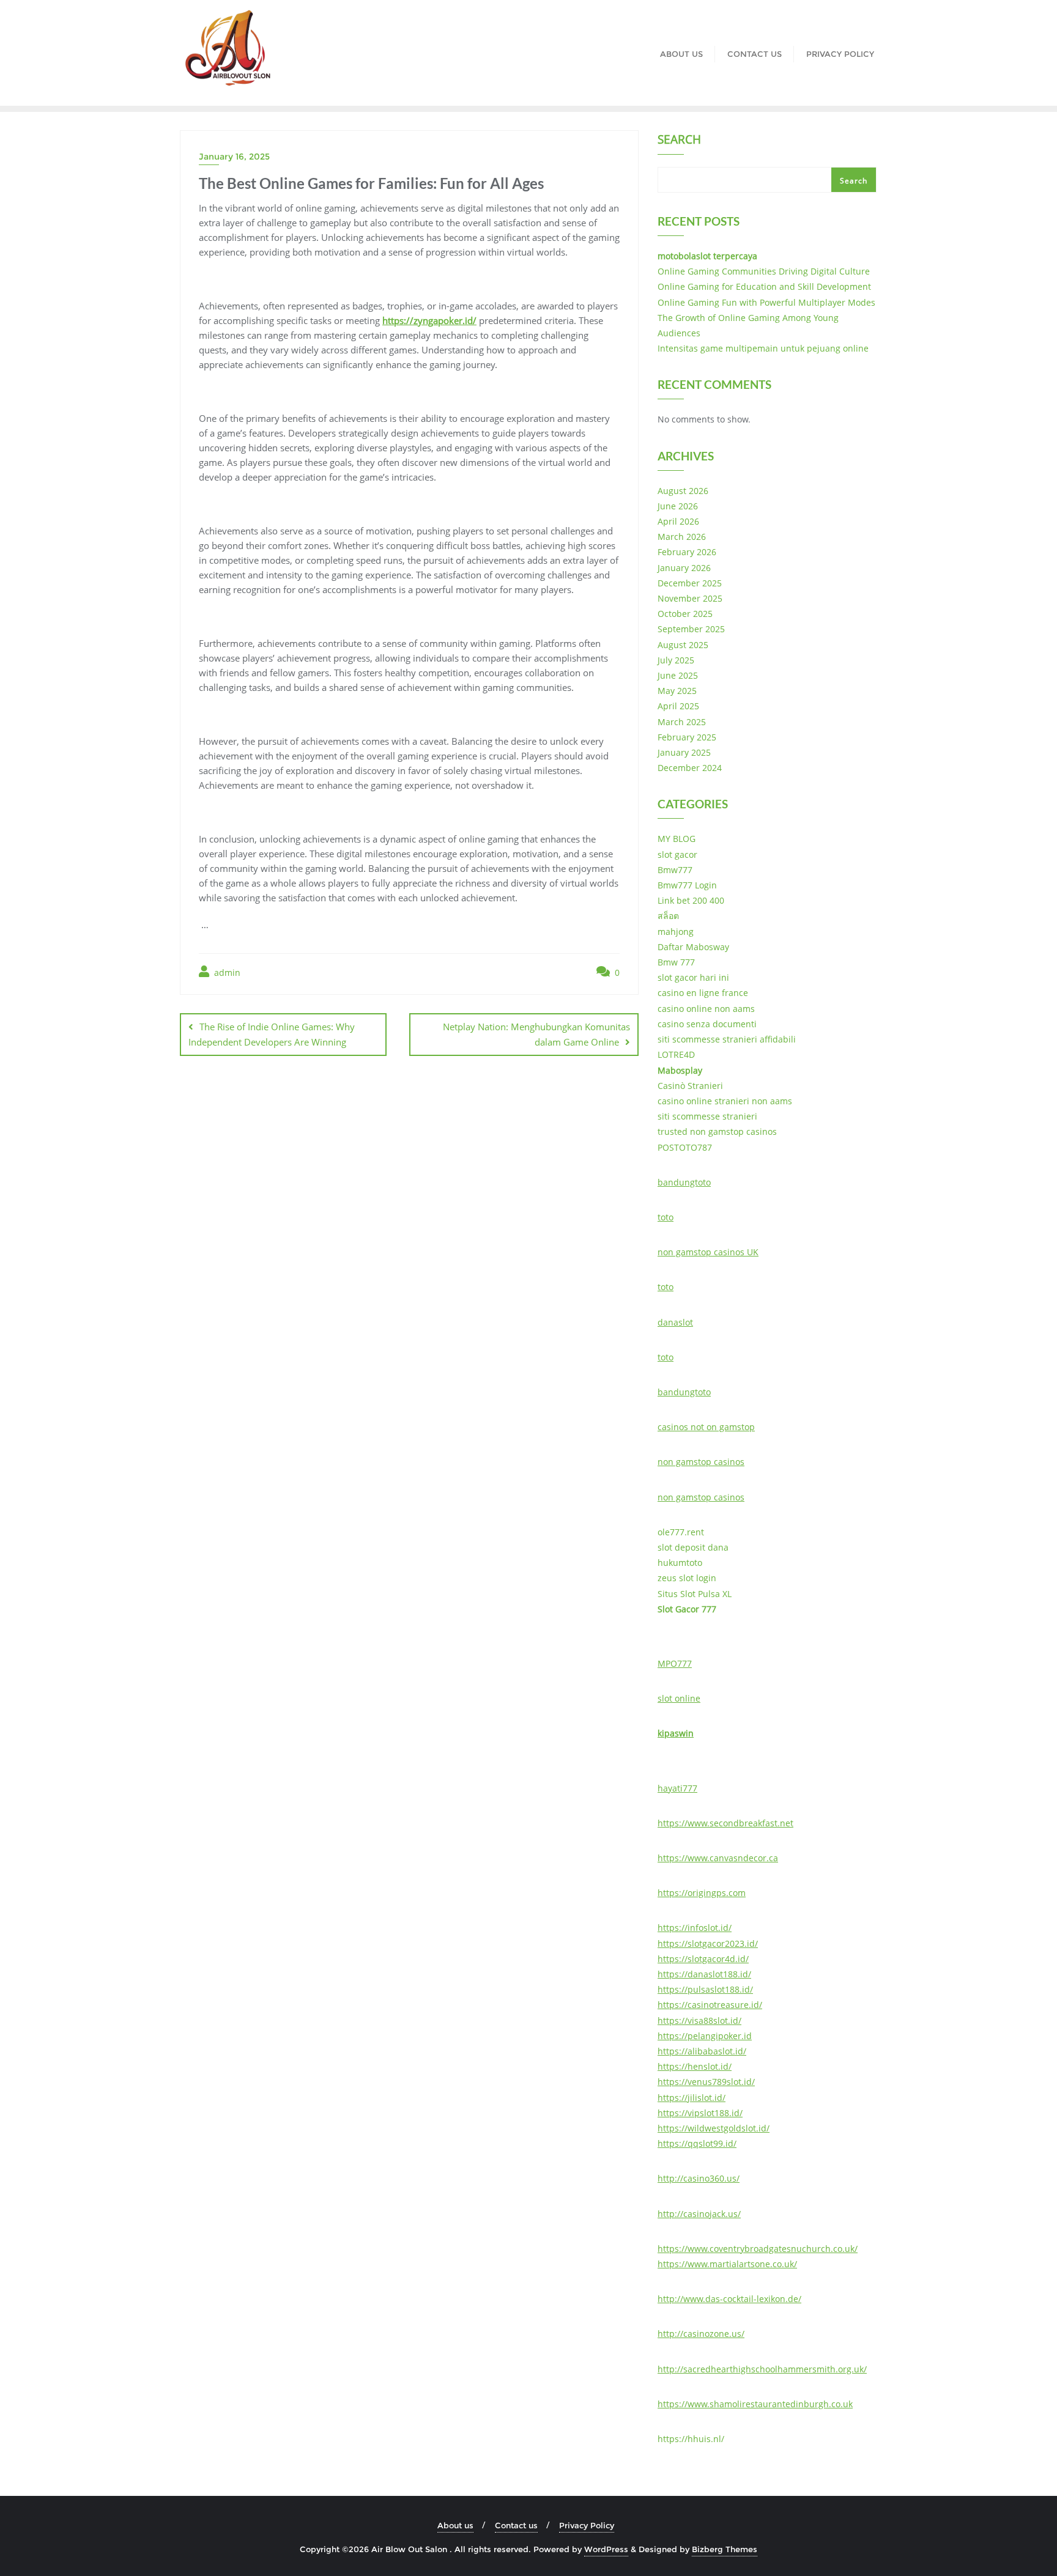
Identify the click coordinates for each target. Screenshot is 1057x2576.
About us (455, 2525)
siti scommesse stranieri (707, 1116)
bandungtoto (684, 1182)
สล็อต (668, 916)
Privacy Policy (587, 2525)
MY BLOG (677, 839)
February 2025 (687, 737)
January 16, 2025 (234, 157)
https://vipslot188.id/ (700, 2113)
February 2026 (687, 552)
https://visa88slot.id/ (699, 2021)
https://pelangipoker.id (705, 2036)
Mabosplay (680, 1070)
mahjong (676, 932)
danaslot (675, 1322)
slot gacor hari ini (693, 977)
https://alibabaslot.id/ (702, 2051)
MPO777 (675, 1663)
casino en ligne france (703, 993)
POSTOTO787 (685, 1147)
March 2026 (682, 537)
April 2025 (678, 706)
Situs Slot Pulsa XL (695, 1594)
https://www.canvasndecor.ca (718, 1858)
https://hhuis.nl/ (691, 2439)
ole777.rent (681, 1532)
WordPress (606, 2549)
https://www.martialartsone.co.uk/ (727, 2264)
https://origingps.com (702, 1893)
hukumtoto (680, 1563)
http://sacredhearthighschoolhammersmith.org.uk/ (762, 2369)
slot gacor (677, 854)
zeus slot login (687, 1578)
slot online (679, 1698)
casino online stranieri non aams (725, 1101)
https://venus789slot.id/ (706, 2082)
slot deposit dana (693, 1547)
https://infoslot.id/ (695, 1928)
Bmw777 (675, 870)
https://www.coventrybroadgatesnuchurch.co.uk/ (758, 2249)
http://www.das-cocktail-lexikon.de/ (729, 2299)
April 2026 (678, 521)
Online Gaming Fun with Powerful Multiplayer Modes (766, 302)
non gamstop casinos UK (708, 1252)
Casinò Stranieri (690, 1086)
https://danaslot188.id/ (704, 1974)
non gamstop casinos (701, 1462)
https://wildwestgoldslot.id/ (714, 2128)
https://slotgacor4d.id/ (703, 1959)
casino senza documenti (707, 1024)
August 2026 (683, 491)
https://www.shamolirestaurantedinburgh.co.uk (755, 2404)
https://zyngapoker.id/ (429, 320)
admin (226, 972)
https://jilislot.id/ (692, 2098)
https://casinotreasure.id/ (710, 2005)
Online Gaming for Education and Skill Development (764, 286)
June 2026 (678, 506)
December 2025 (690, 583)
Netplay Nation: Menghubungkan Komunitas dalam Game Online (536, 1034)
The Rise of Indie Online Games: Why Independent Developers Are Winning (272, 1034)
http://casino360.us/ (699, 2178)
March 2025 (682, 722)
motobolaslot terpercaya (707, 256)
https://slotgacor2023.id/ (708, 1943)
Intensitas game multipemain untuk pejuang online (763, 348)
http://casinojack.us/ (699, 2214)
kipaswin (676, 1733)
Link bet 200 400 (691, 900)
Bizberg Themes (725, 2549)
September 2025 (691, 629)
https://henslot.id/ (695, 2066)
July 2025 (676, 660)
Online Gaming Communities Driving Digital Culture (764, 271)
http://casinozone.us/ (701, 2334)
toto (666, 1217)
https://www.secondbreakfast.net (725, 1823)
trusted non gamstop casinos (717, 1131)
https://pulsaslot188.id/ (705, 1989)
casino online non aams (706, 1009)
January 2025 (684, 752)
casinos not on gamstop (706, 1427)
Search (679, 141)
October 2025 (685, 614)
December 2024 (690, 768)
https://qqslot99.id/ (697, 2143)
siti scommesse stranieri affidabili (727, 1039)
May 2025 (677, 691)
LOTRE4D (676, 1054)
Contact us (516, 2525)
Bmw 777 (676, 962)
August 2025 (683, 645)
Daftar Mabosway (693, 947)
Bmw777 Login (687, 885)
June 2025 (678, 675)
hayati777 (677, 1788)
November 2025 (690, 598)
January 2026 (684, 568)
